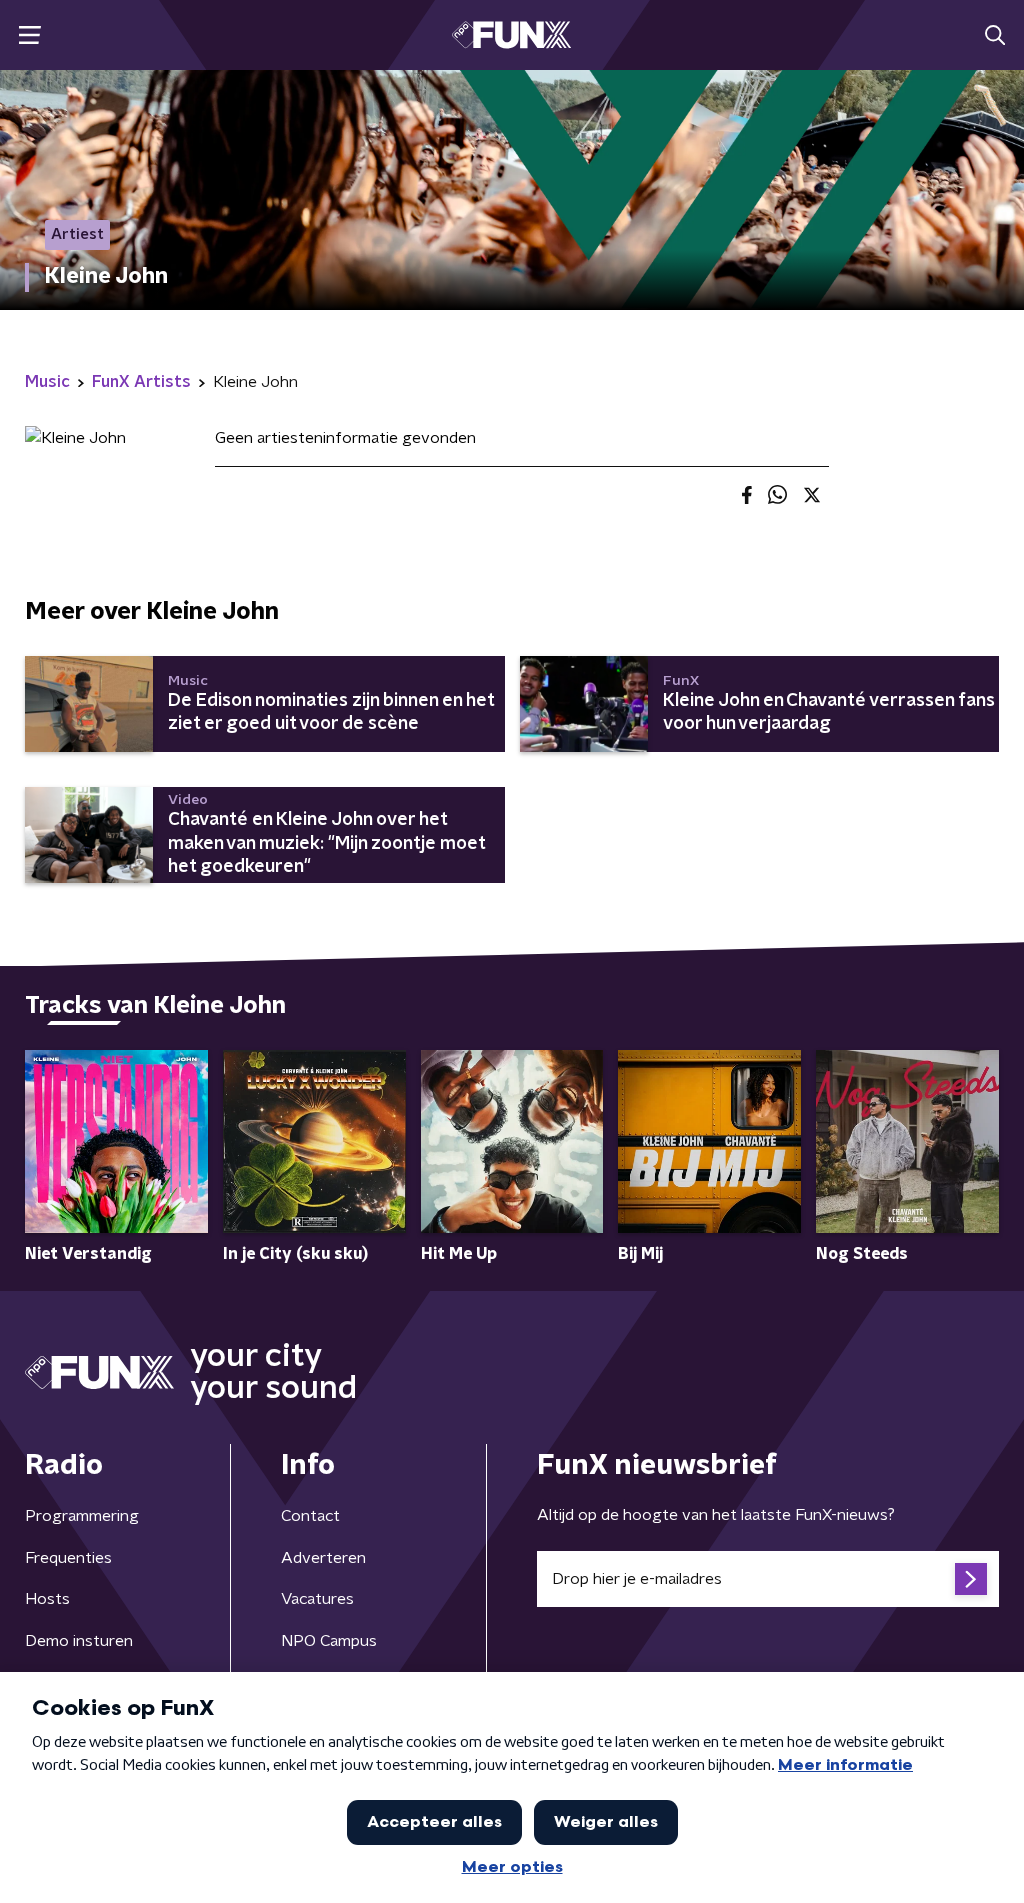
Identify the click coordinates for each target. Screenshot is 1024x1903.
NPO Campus (329, 1641)
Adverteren (323, 1558)
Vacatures (317, 1599)
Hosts (47, 1599)
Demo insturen (79, 1641)
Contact (310, 1516)
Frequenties (68, 1558)
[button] (29, 35)
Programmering (82, 1516)
